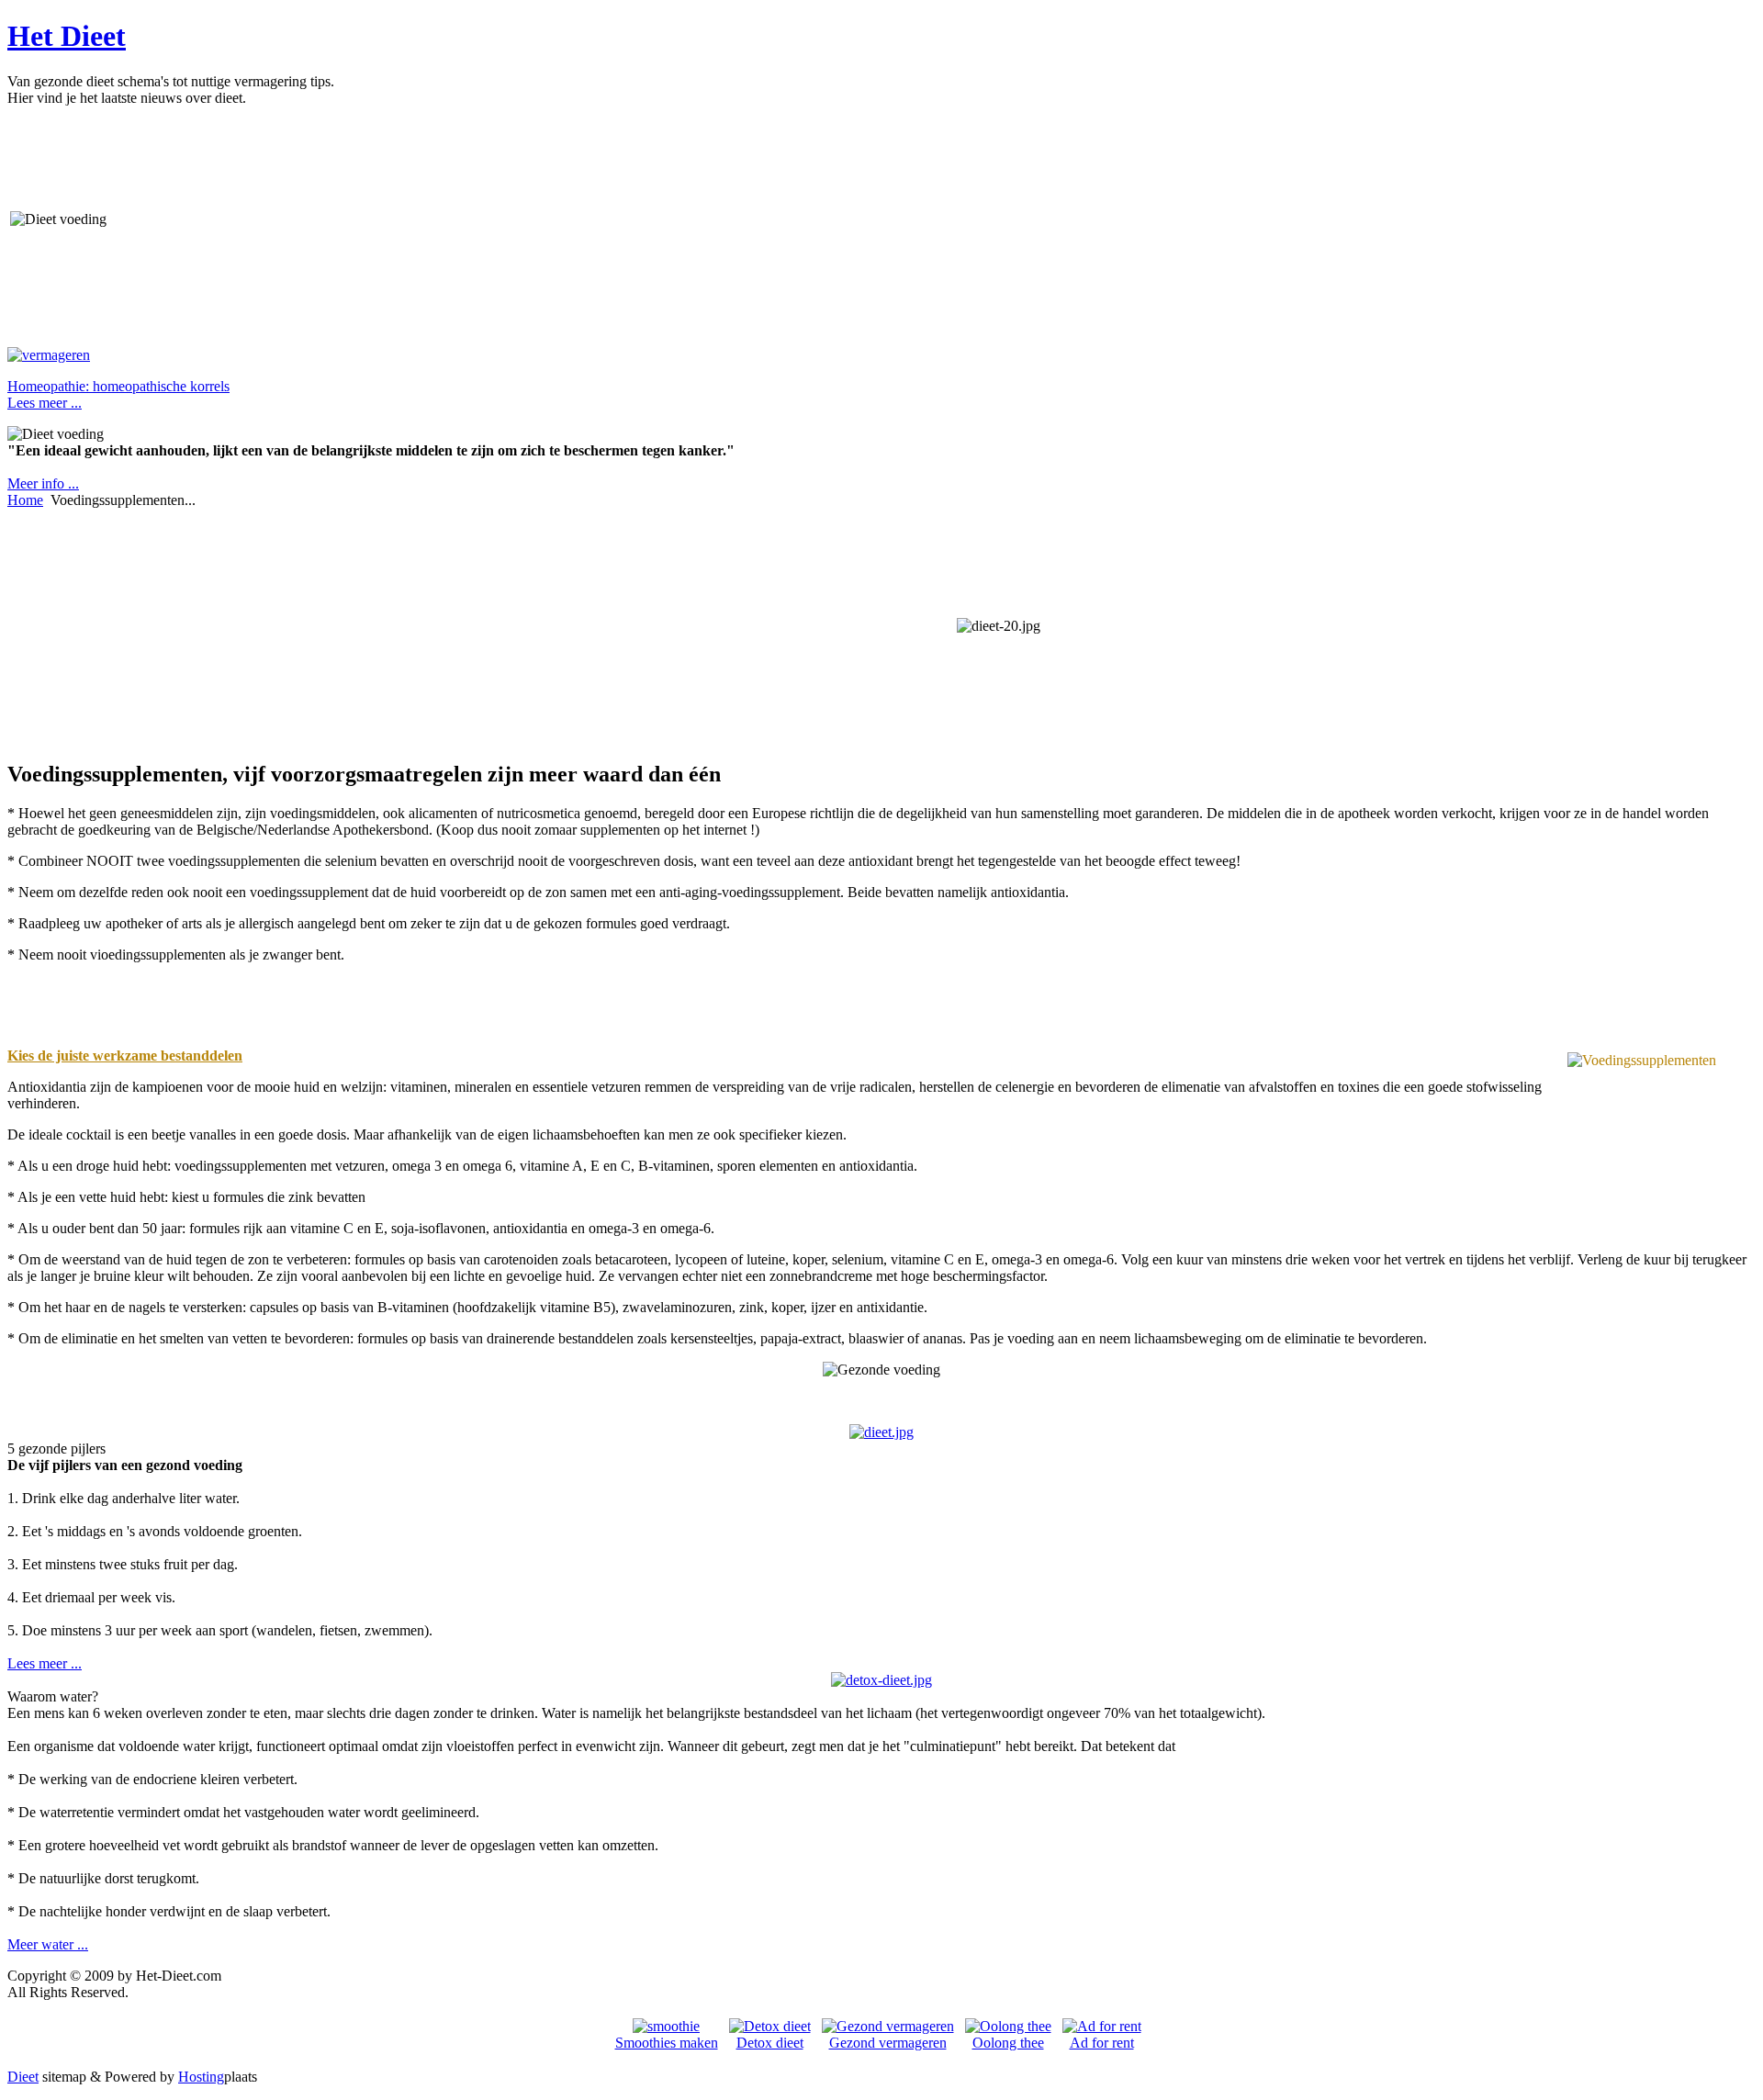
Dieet (23, 2077)
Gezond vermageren (888, 2043)
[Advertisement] (165, 219)
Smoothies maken (667, 2043)
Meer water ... (48, 1944)
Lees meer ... (45, 1663)
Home (25, 500)
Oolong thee (1008, 2043)
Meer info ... (43, 483)
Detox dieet (770, 2043)
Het (67, 36)
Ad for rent (1102, 2043)
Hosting (201, 2077)
